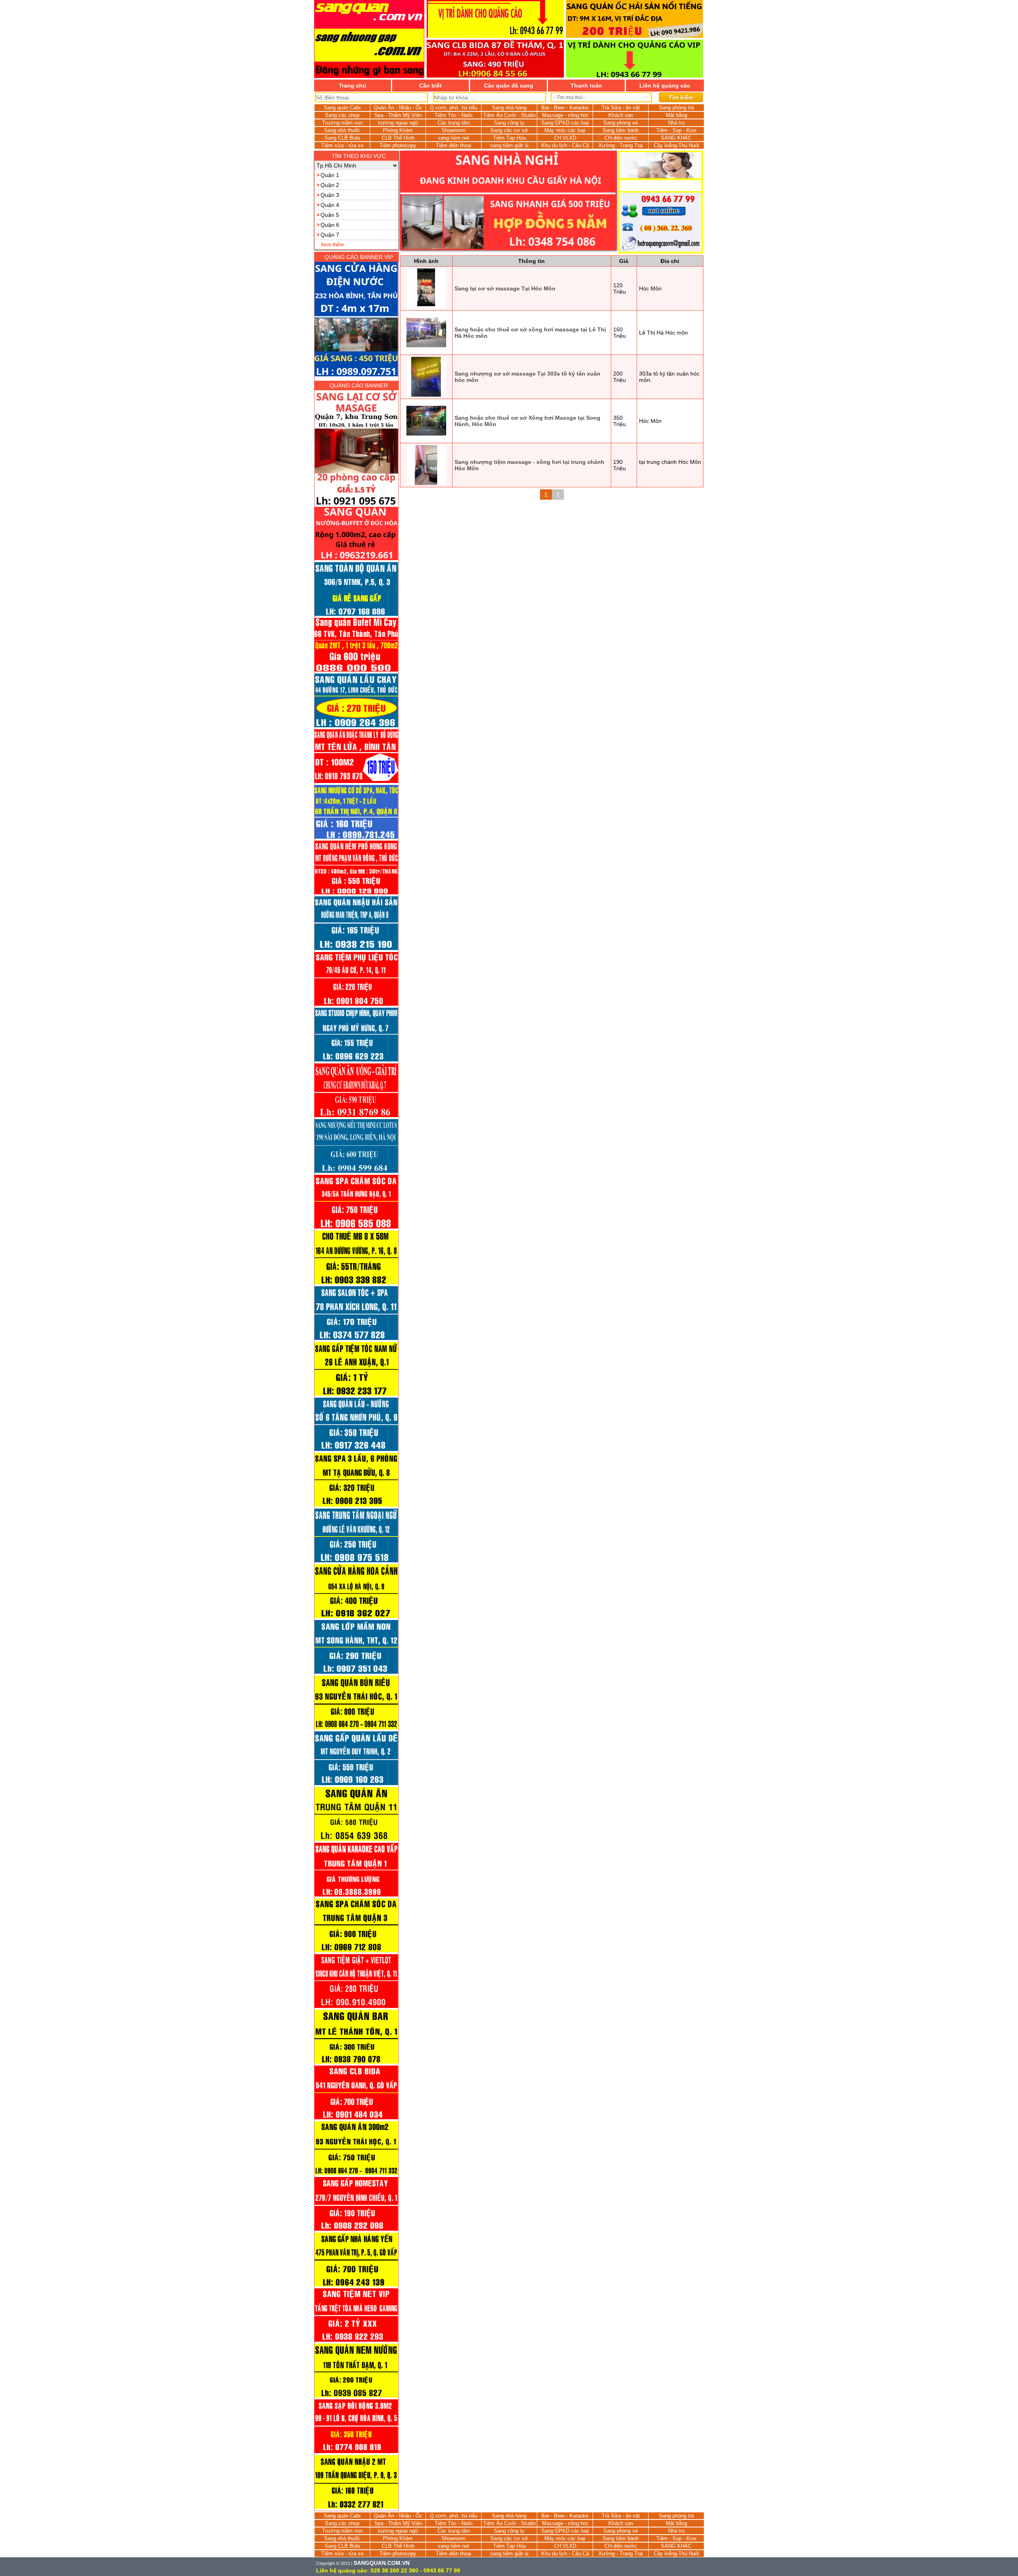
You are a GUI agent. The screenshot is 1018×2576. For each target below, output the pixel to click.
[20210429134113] (356, 1284)
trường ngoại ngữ (398, 123)
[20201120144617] (356, 2453)
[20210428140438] (356, 1340)
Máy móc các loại (565, 130)
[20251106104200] (356, 320)
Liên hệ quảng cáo (665, 86)
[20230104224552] (356, 727)
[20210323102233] (356, 1618)
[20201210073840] (356, 2119)
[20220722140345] (356, 839)
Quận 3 (330, 195)
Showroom (454, 130)
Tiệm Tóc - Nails (454, 115)
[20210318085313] (356, 1785)
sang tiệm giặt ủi (509, 145)
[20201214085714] (356, 2064)
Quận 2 (330, 185)
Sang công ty (509, 123)
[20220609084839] (356, 894)
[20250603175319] (356, 505)
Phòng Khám (398, 130)
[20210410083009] (356, 1507)
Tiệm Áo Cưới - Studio (509, 115)
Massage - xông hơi (565, 115)
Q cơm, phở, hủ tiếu (454, 108)
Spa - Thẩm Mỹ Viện (398, 115)
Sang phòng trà (676, 108)
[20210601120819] (356, 1229)
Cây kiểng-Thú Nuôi (676, 145)
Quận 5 (330, 215)
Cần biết (430, 86)
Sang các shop (342, 115)
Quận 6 (330, 225)
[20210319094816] (356, 1729)
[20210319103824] (356, 1674)
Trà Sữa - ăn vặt (621, 108)
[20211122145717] (356, 1173)
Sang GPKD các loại (565, 123)
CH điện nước (621, 138)
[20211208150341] (356, 1117)
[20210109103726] (356, 1952)
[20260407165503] (356, 560)
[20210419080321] (356, 1451)
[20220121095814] (356, 1061)
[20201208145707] (356, 2231)
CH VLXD (565, 138)
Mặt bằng (676, 115)
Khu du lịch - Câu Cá (565, 145)
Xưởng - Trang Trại (621, 145)
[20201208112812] (356, 2286)
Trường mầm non (342, 123)
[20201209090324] (356, 2175)
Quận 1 (330, 175)
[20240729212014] (356, 672)
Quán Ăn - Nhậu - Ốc (398, 108)
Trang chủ (353, 86)
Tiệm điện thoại (454, 145)
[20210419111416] (356, 1396)
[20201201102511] (356, 2397)
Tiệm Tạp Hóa (509, 138)
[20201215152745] (356, 2008)
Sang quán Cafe (342, 108)
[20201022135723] (356, 2509)
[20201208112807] (356, 2342)
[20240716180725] (356, 616)
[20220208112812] (356, 1006)
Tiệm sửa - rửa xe (342, 145)
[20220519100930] (356, 950)
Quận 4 (330, 205)
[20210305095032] (356, 1841)
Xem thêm (332, 245)
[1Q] (508, 201)
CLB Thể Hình (398, 138)
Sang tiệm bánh (621, 130)
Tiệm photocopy (398, 145)
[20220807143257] (356, 783)
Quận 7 (330, 235)
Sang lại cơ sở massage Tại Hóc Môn (505, 288)
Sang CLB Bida (342, 138)
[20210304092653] (356, 1896)
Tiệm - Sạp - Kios (676, 130)
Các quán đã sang (509, 86)
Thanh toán (586, 86)
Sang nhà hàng (509, 108)
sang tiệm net (454, 138)
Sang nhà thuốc (342, 130)
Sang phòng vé (621, 123)
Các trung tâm (454, 123)
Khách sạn (621, 115)
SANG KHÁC (676, 138)
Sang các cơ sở (509, 130)
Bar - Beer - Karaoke (565, 108)
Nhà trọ (676, 123)
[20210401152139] (356, 1562)
